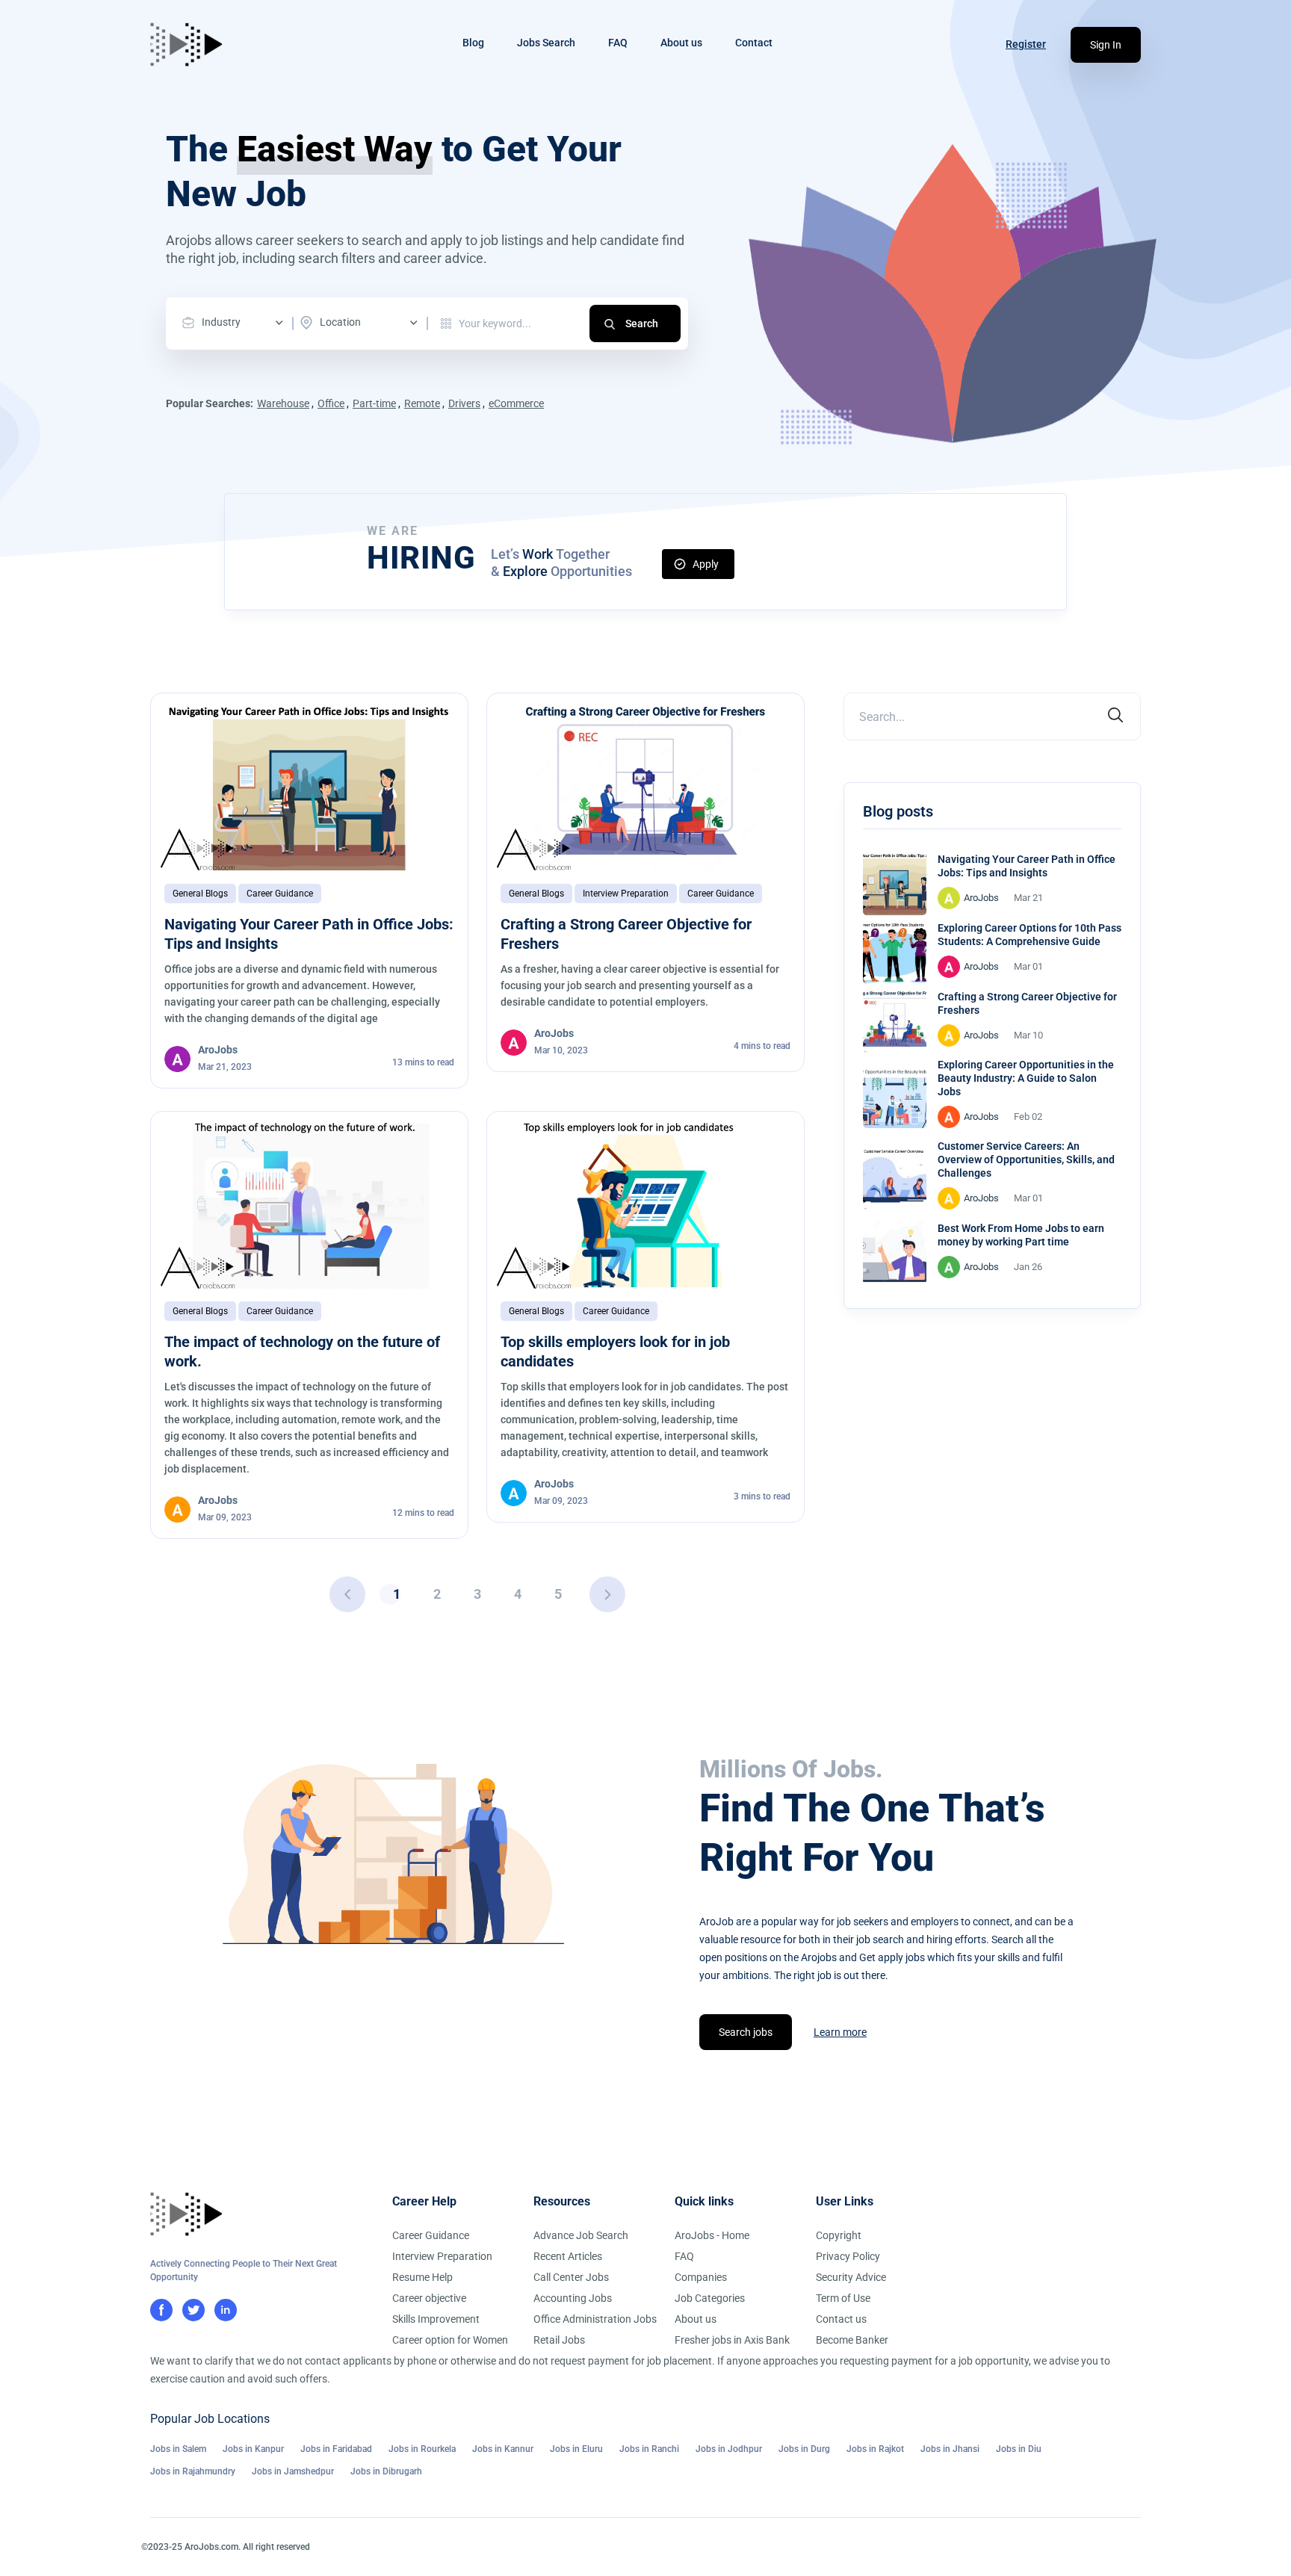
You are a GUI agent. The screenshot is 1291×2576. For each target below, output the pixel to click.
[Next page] (607, 1594)
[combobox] (236, 323)
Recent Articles (568, 2256)
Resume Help (422, 2277)
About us (681, 43)
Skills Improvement (436, 2319)
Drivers (464, 403)
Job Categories (710, 2298)
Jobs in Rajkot (875, 2449)
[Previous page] (347, 1594)
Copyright (839, 2235)
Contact (754, 43)
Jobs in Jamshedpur (293, 2471)
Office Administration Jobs (595, 2319)
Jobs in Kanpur (253, 2449)
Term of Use (843, 2298)
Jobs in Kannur (503, 2449)
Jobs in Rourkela (422, 2449)
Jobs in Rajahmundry (193, 2471)
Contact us (841, 2319)
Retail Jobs (559, 2340)
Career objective (429, 2298)
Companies (701, 2277)
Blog (473, 43)
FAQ (618, 43)
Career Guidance (280, 894)
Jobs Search (546, 43)
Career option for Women (450, 2340)
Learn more (840, 2032)
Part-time (374, 403)
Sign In (1106, 45)
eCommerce (516, 403)
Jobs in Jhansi (950, 2449)
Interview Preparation (626, 894)
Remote (422, 403)
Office (331, 403)
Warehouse (283, 403)
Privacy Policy (848, 2256)
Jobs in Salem (178, 2449)
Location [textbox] (340, 322)
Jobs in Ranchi (649, 2449)
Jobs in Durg (804, 2449)
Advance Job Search (581, 2235)
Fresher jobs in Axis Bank (732, 2340)
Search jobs (746, 2032)
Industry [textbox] (221, 322)
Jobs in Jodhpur (729, 2449)
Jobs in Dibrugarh (386, 2471)
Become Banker (852, 2340)
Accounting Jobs (573, 2298)
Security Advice (851, 2277)
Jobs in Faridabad (336, 2449)
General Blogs (200, 894)
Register (1026, 44)
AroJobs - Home (712, 2235)
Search (642, 323)
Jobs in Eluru (576, 2449)
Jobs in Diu (1019, 2449)
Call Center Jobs (571, 2277)
